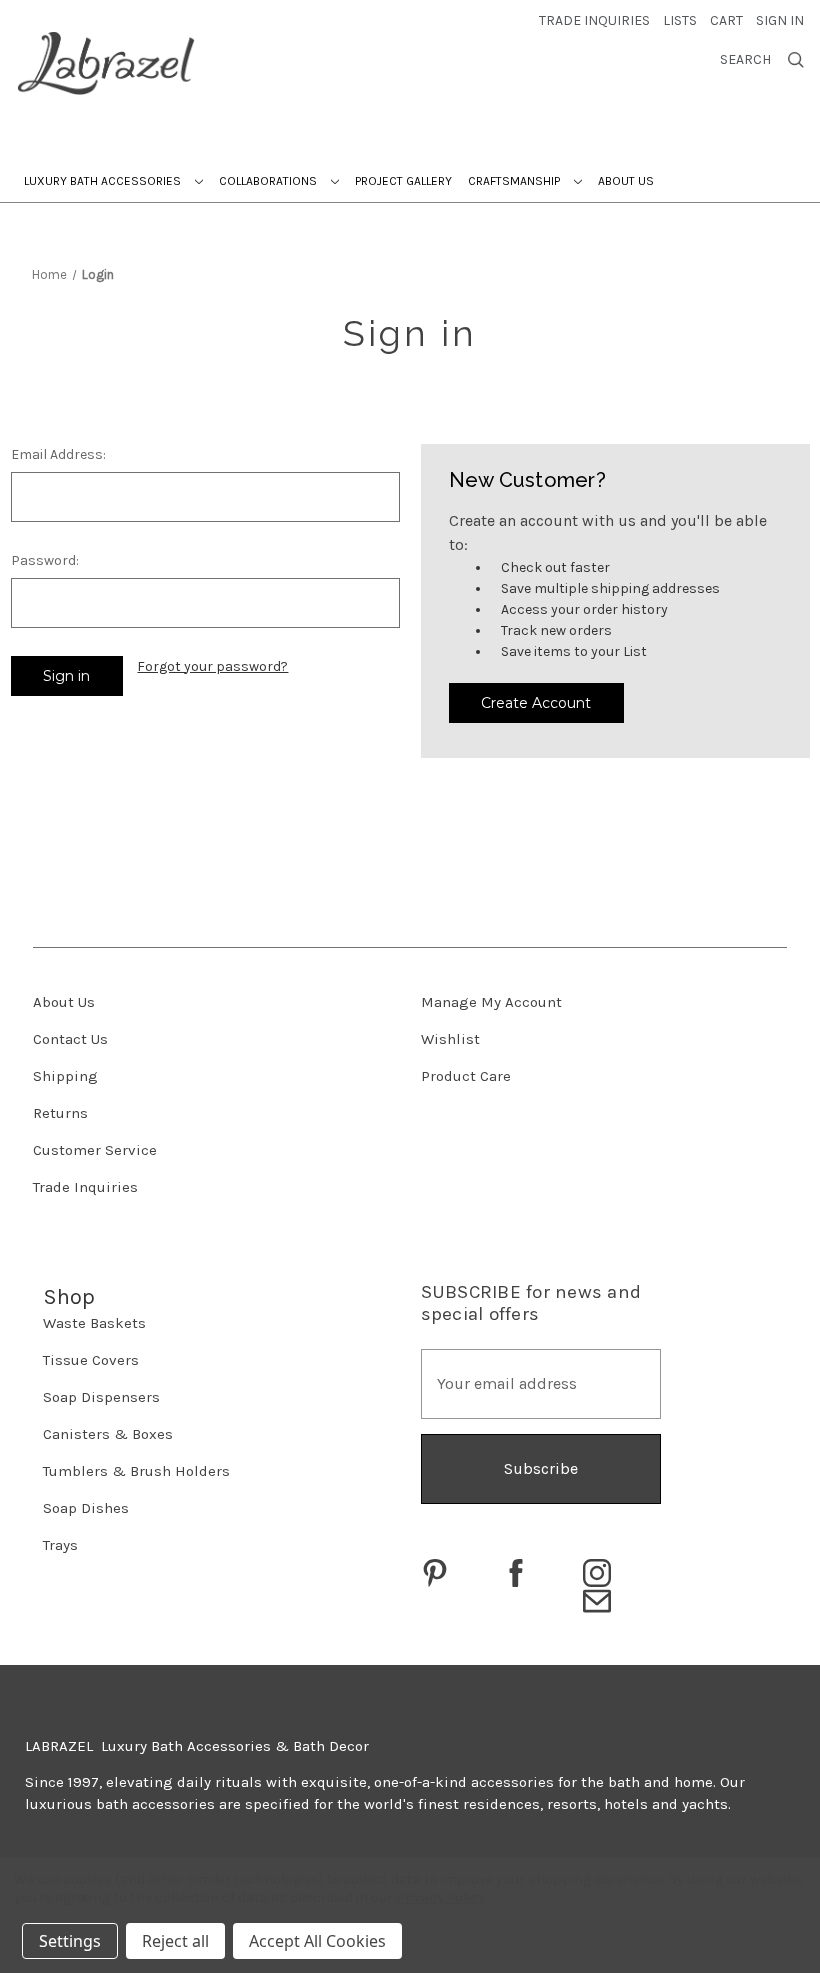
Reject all (175, 1941)
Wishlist (450, 1039)
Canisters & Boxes (108, 1434)
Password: (45, 560)
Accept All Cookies (317, 1941)
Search (745, 60)
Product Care (466, 1076)
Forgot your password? (212, 666)
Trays (60, 1545)
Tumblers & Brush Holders (136, 1471)
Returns (60, 1113)
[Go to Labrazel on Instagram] (597, 1573)
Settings (70, 1941)
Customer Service (95, 1150)
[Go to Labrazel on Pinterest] (435, 1573)
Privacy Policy (440, 1897)
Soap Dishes (86, 1508)
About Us (626, 181)
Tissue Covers (91, 1360)
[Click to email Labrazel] (597, 1601)
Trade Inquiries (85, 1187)
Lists (680, 20)
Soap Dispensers (101, 1397)
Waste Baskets (94, 1323)
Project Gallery (403, 181)
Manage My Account (491, 1002)
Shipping (65, 1076)
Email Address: (58, 454)
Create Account (536, 703)
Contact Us (70, 1039)
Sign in (780, 20)
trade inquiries (594, 20)
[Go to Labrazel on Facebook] (516, 1573)
